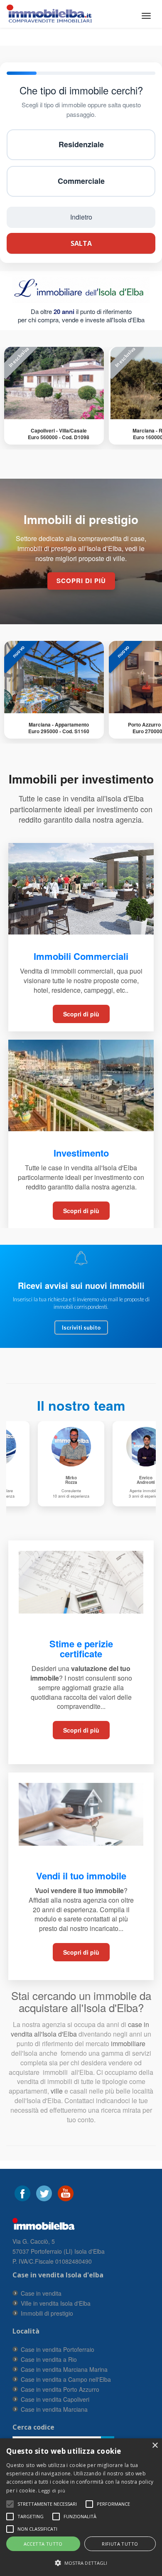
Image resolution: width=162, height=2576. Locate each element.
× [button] (155, 2446)
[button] (47, 2504)
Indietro (81, 217)
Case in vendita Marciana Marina (64, 2369)
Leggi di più (52, 2491)
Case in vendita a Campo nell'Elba (66, 2379)
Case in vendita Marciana (54, 2409)
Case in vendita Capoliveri (55, 2399)
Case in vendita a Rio (49, 2359)
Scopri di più (81, 1014)
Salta (81, 243)
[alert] (81, 2507)
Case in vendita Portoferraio (58, 2349)
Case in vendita (41, 2293)
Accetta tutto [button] (43, 2544)
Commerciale (81, 181)
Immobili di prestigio (47, 2313)
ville (57, 2091)
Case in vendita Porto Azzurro (60, 2389)
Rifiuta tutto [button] (120, 2544)
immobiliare (127, 2043)
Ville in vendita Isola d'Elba (56, 2303)
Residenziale (81, 144)
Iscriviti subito (81, 1328)
